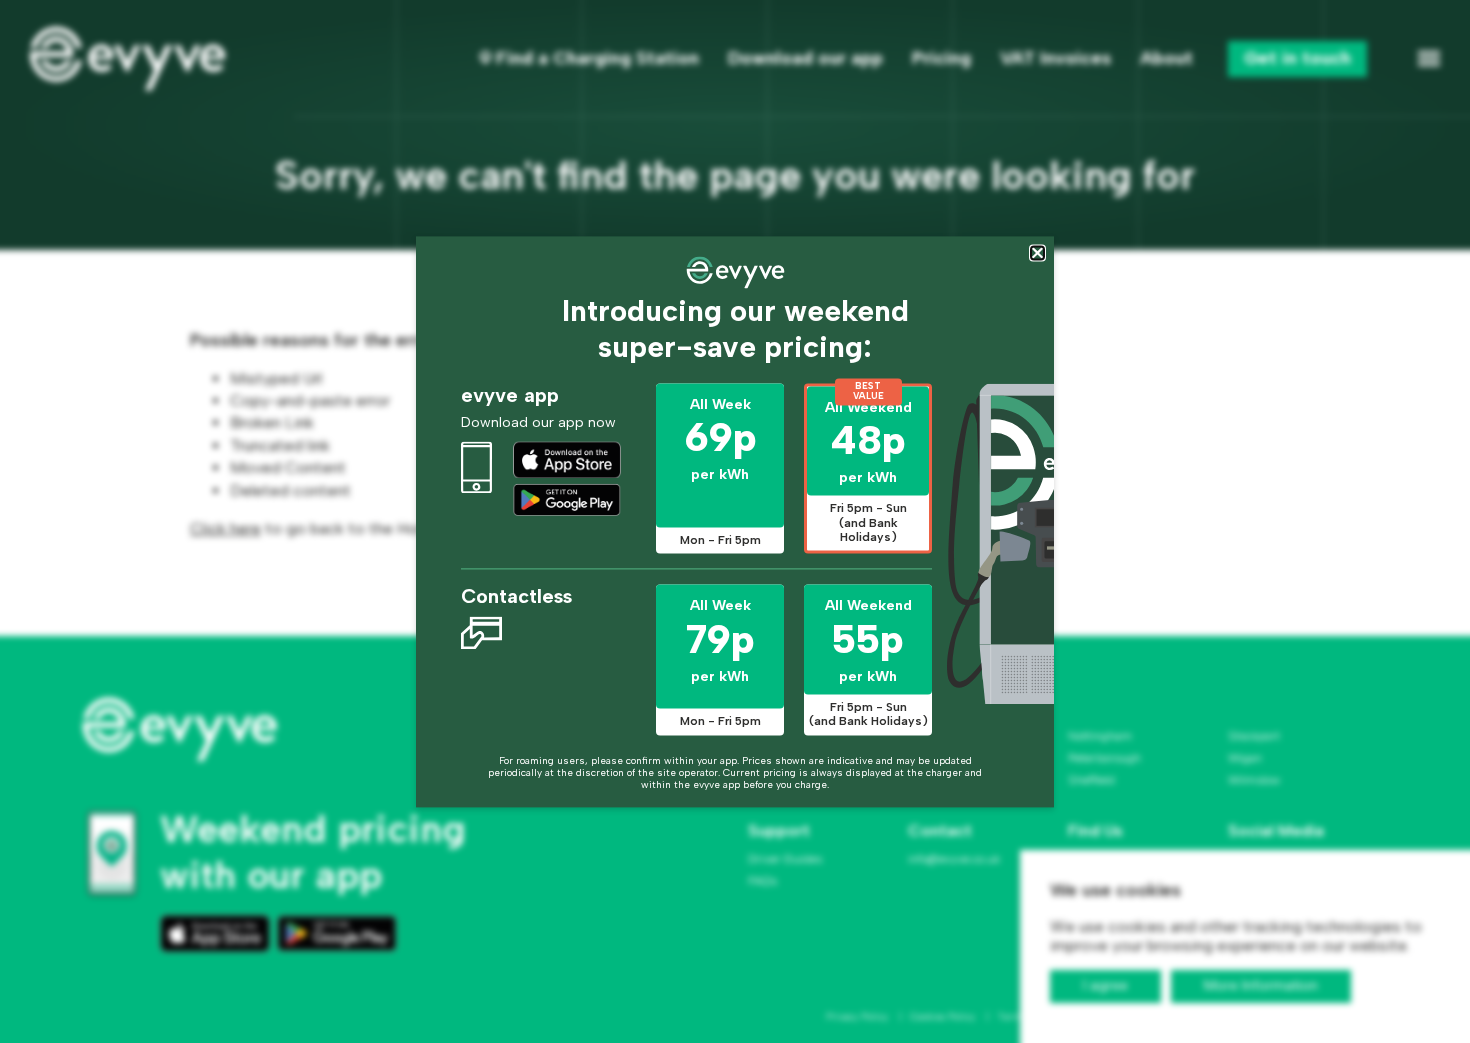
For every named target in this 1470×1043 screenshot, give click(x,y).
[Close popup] (1037, 252)
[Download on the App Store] (567, 460)
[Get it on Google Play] (567, 499)
